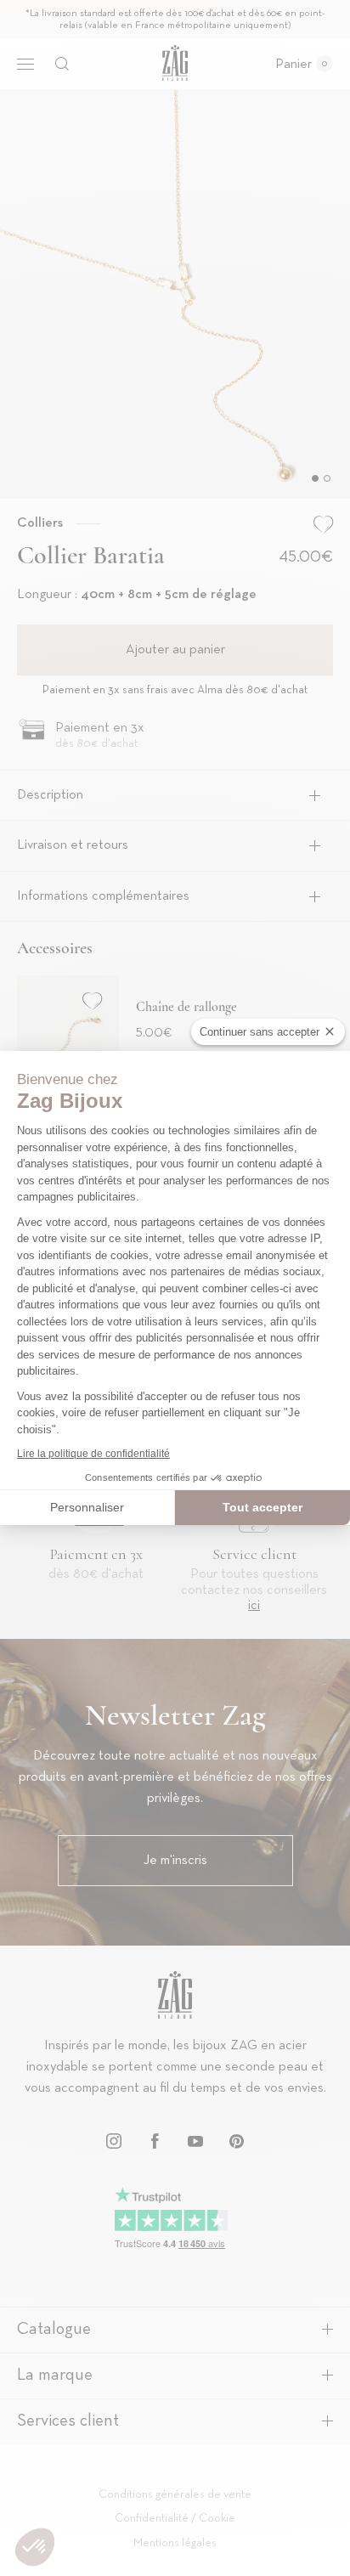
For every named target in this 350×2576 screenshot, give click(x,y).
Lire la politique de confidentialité (93, 1454)
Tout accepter (262, 1507)
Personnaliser (87, 1507)
